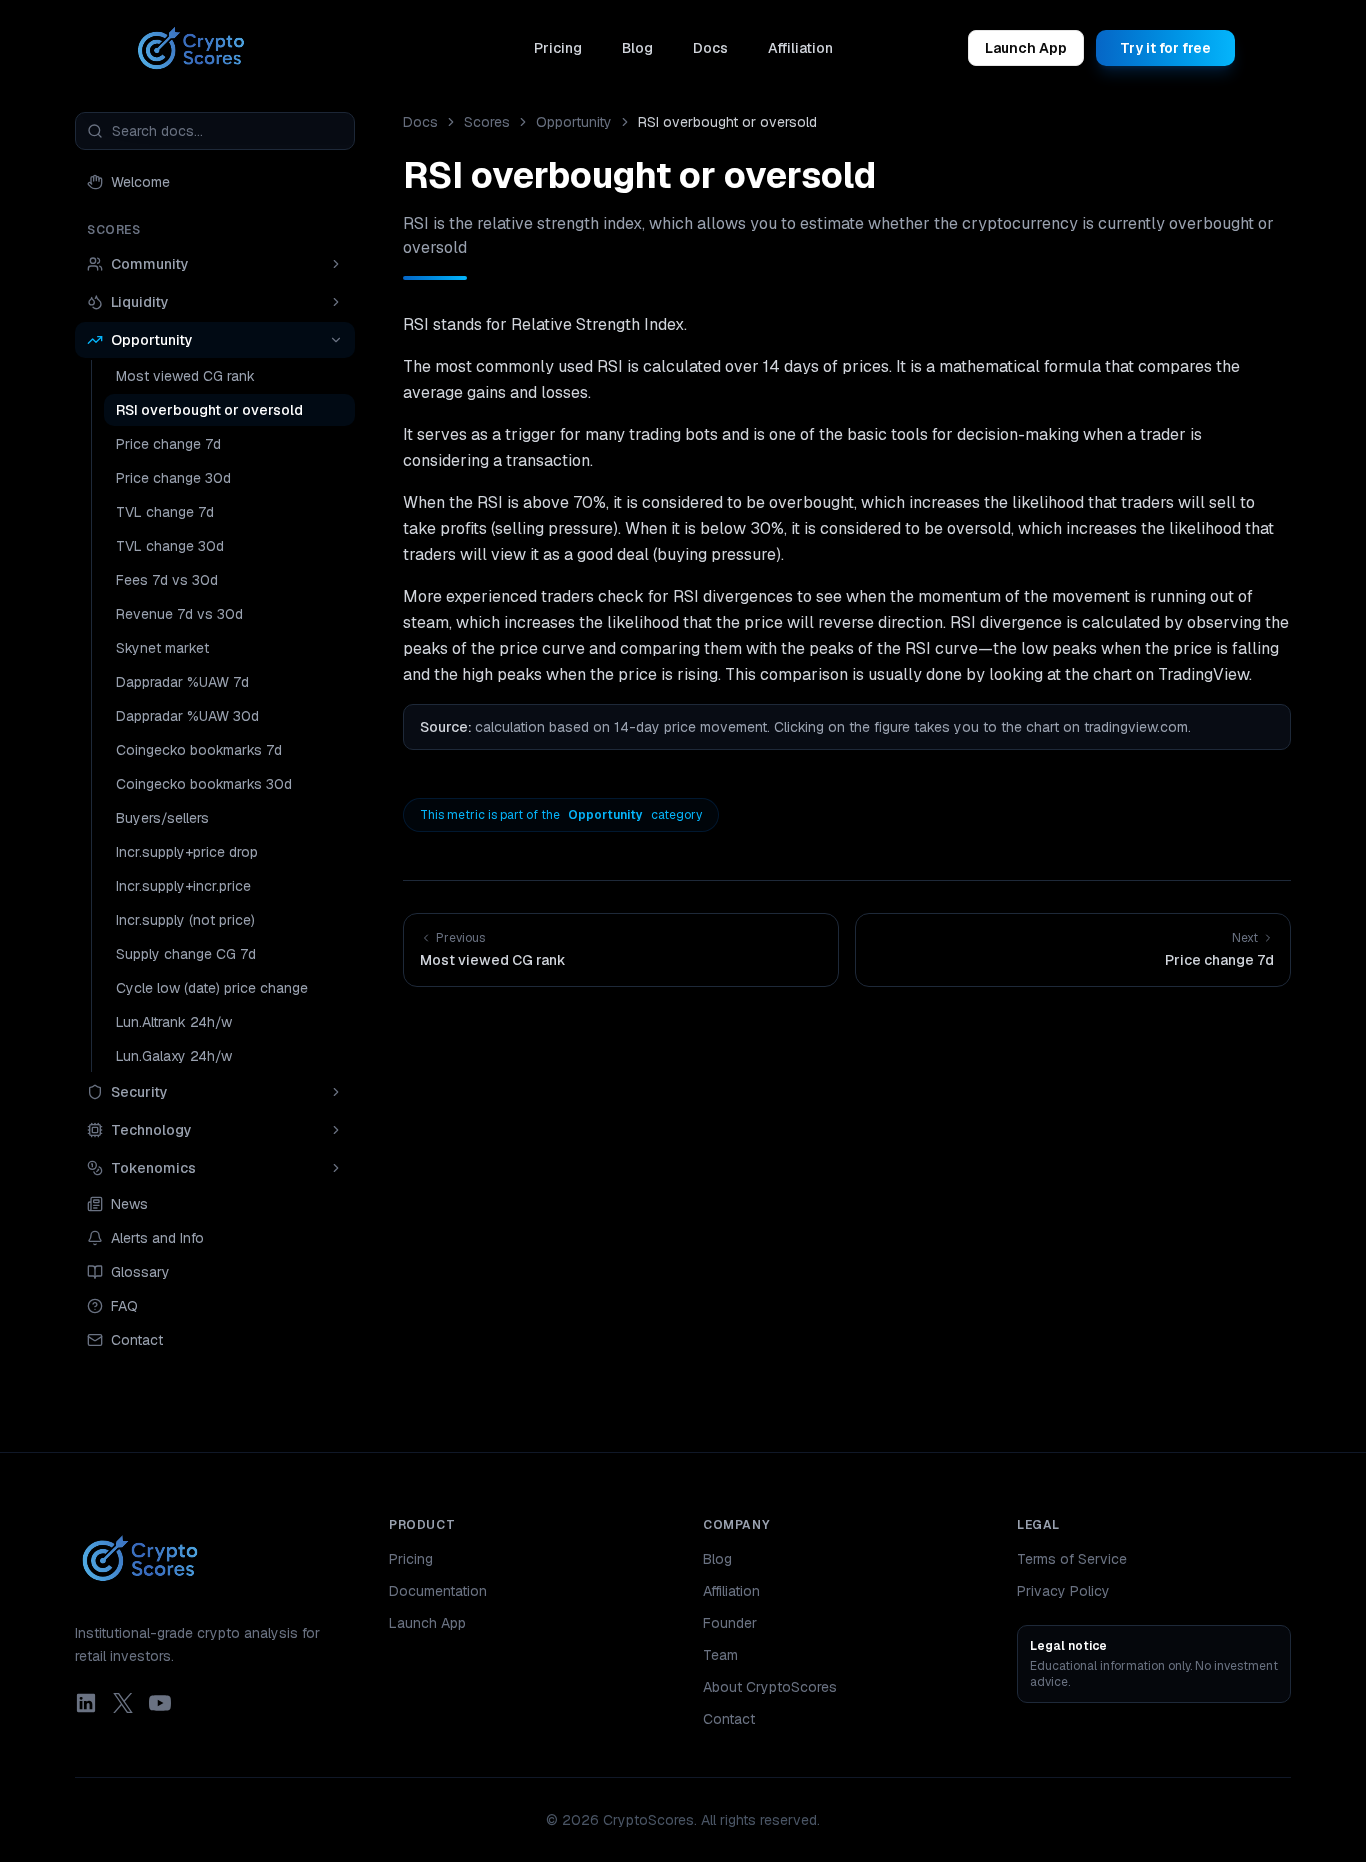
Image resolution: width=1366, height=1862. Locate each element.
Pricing (558, 48)
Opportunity (574, 122)
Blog (637, 48)
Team (720, 1655)
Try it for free (1165, 48)
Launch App (1026, 48)
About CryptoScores (770, 1687)
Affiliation (800, 48)
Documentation (438, 1591)
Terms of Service (1072, 1559)
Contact (729, 1719)
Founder (730, 1623)
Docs (710, 48)
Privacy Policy (1063, 1591)
